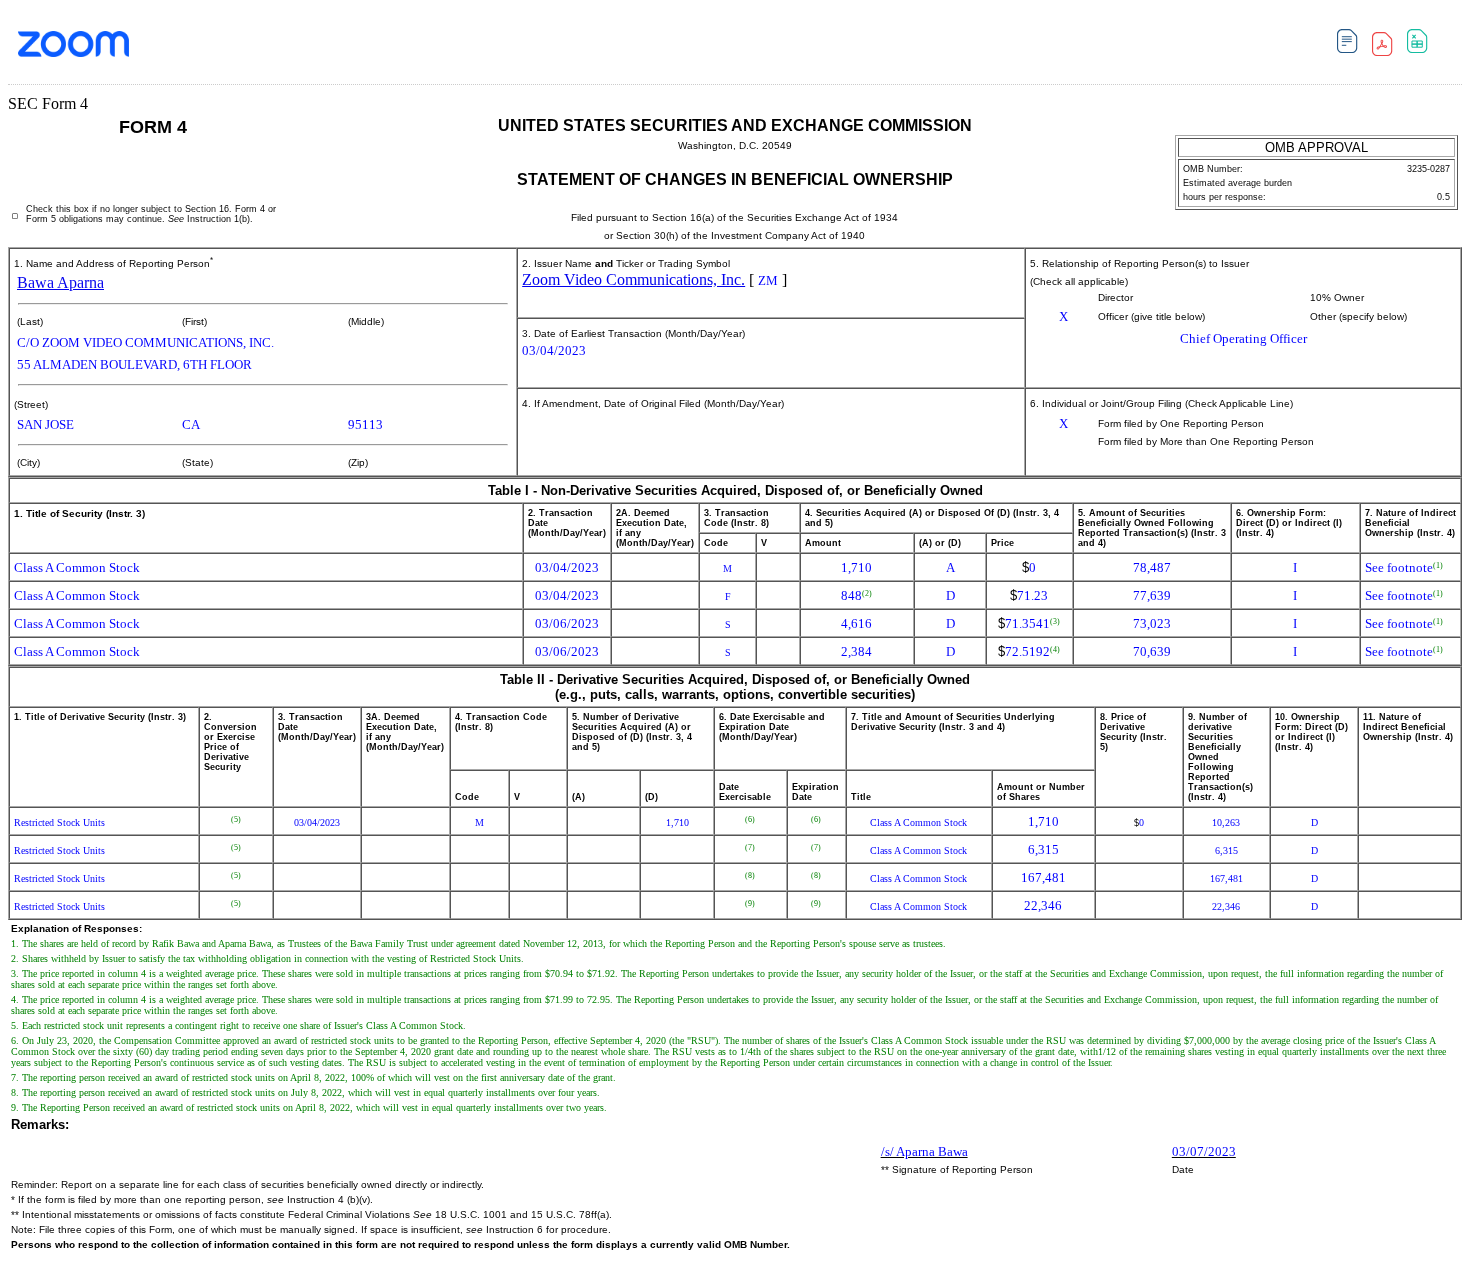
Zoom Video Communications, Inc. (633, 279)
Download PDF (1387, 47)
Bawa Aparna (60, 282)
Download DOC (1352, 44)
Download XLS (1422, 44)
